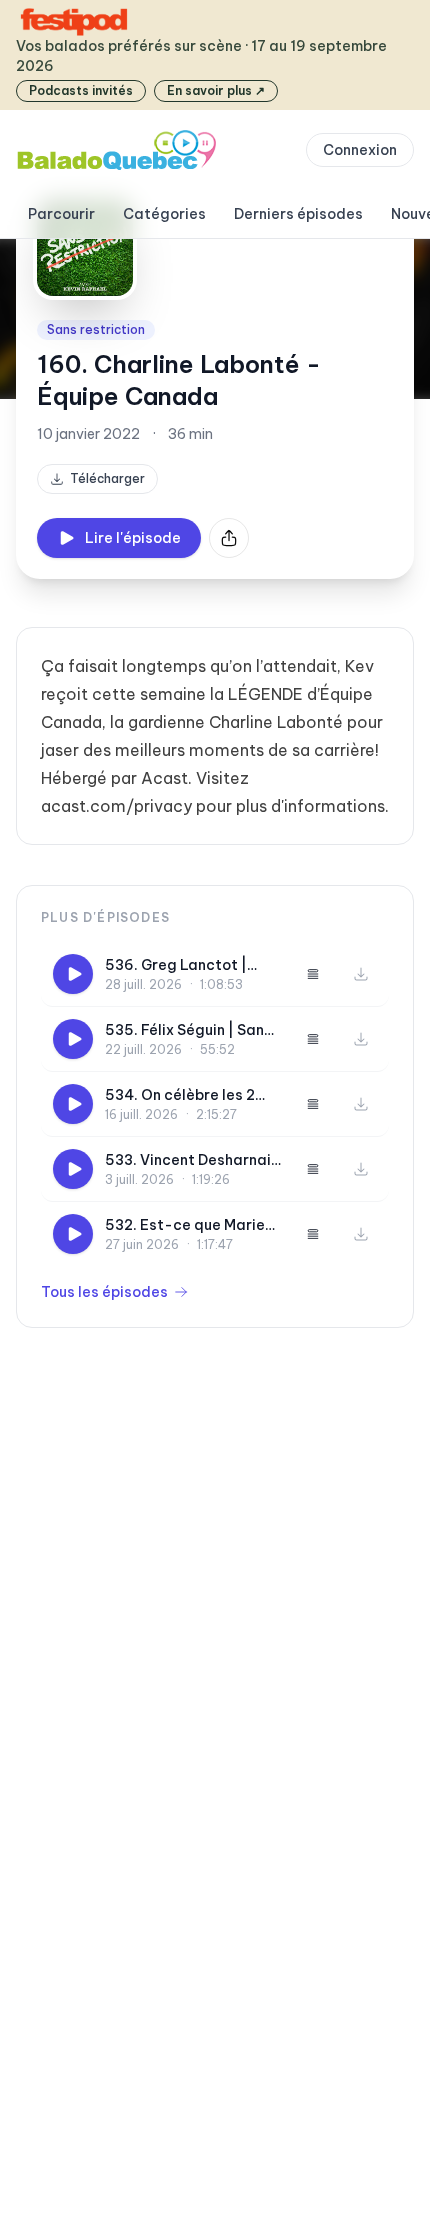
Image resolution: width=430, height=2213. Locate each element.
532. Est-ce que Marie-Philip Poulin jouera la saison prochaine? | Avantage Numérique (189, 1225)
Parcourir (61, 214)
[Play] (73, 974)
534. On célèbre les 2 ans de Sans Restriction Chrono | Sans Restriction (189, 1095)
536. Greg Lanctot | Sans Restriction (176, 965)
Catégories (164, 214)
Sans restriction (96, 329)
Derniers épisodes (298, 214)
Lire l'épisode (133, 538)
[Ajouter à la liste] (313, 974)
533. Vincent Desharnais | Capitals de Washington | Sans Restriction (192, 1160)
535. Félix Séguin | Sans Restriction (188, 1030)
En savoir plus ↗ (216, 90)
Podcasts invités (81, 90)
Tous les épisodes (104, 1292)
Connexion (360, 150)
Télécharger (107, 478)
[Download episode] (361, 974)
